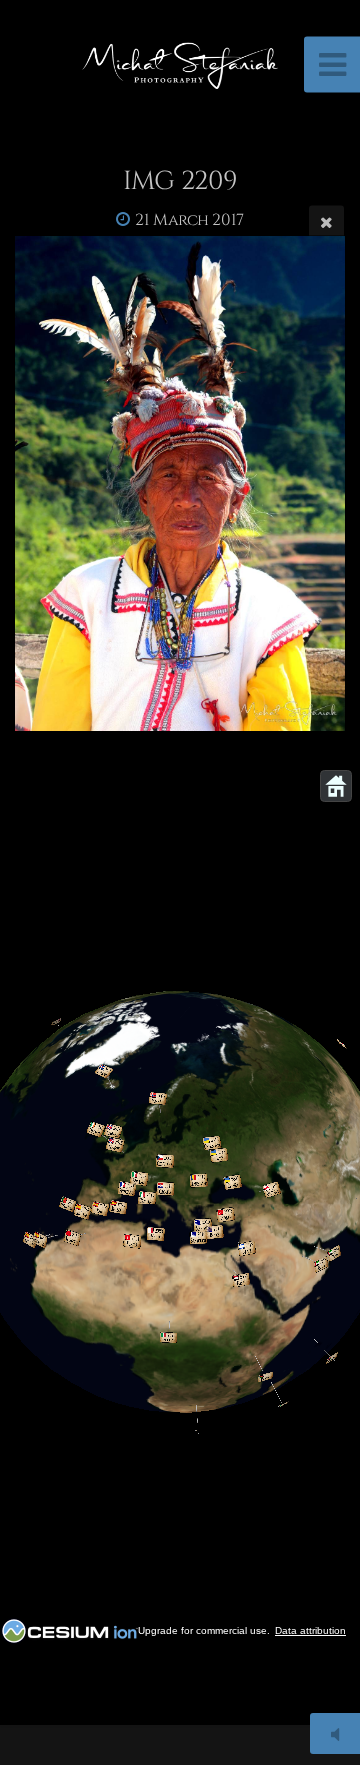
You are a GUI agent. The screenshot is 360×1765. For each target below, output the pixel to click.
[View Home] (336, 786)
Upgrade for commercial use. (204, 1630)
